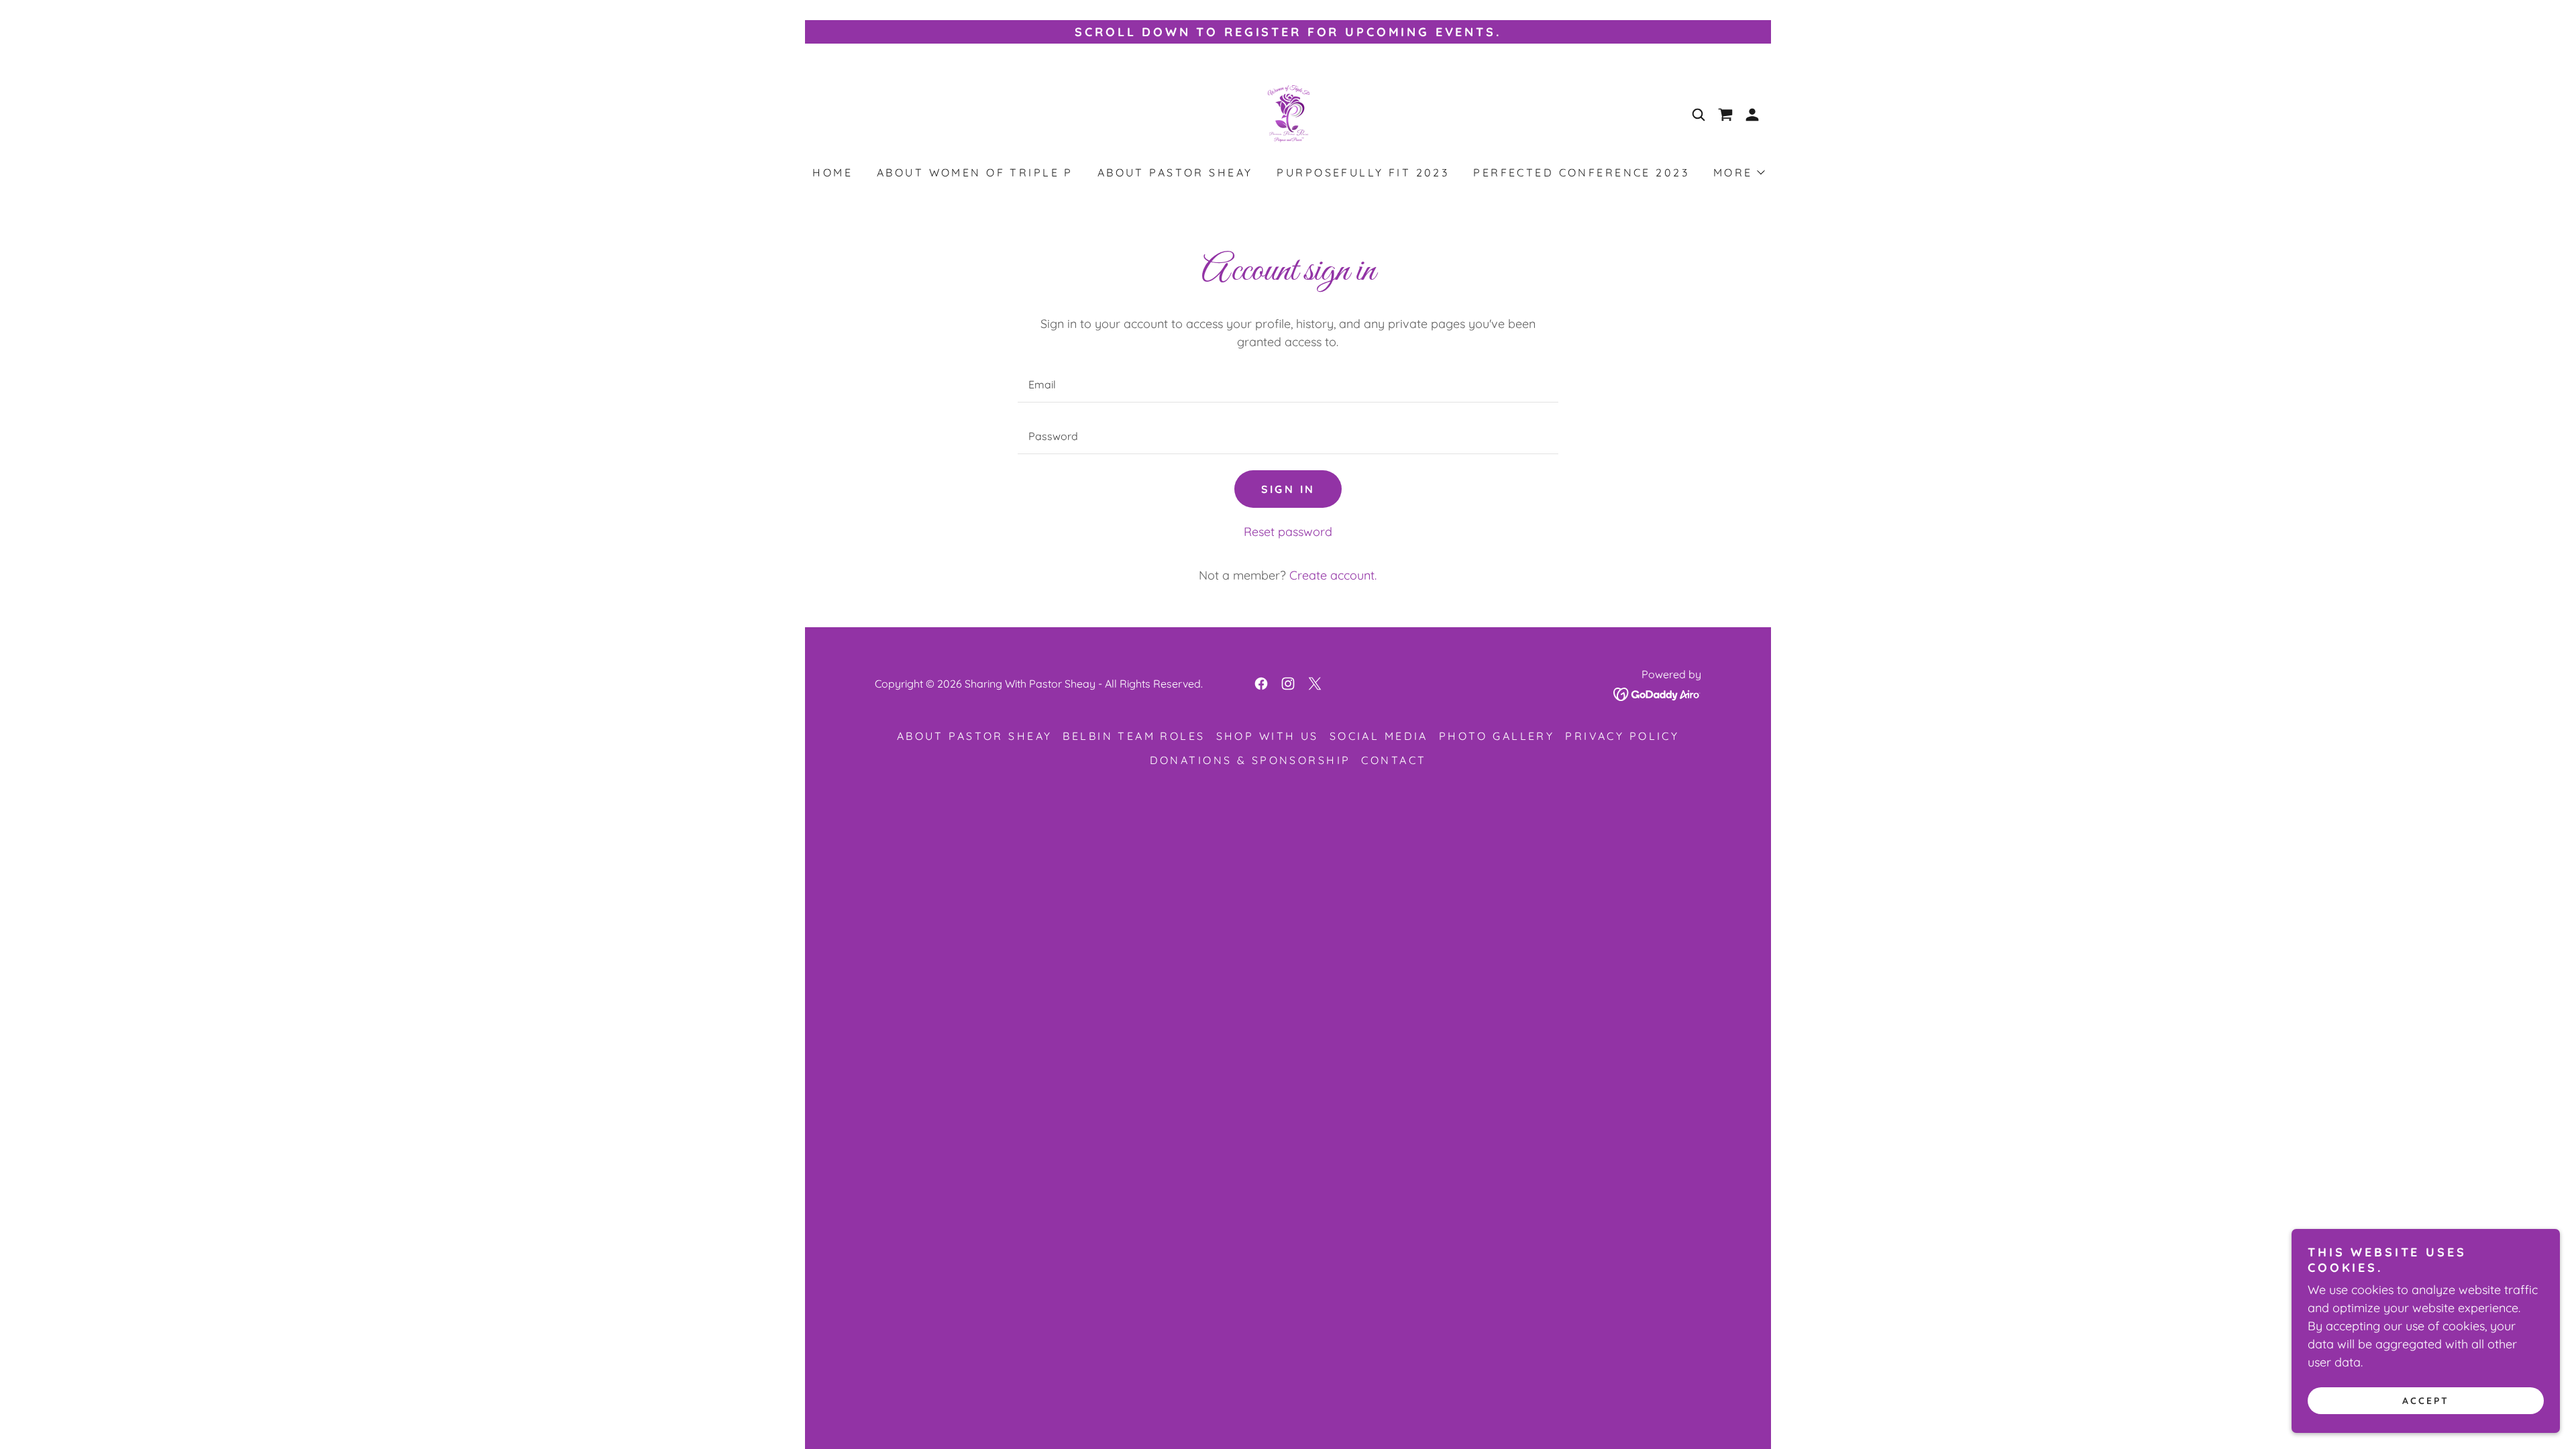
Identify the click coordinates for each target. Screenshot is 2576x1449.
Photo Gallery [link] (1497, 736)
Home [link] (833, 172)
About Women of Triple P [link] (975, 172)
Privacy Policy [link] (1622, 736)
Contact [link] (1394, 760)
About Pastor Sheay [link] (1175, 172)
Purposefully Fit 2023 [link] (1363, 172)
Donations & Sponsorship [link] (1250, 760)
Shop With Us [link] (1268, 736)
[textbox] (1288, 385)
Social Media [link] (1379, 736)
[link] (1288, 114)
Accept (2426, 1401)
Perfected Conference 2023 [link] (1581, 172)
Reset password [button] (1288, 532)
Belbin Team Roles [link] (1134, 736)
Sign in (1288, 489)
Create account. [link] (1333, 575)
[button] (1725, 115)
